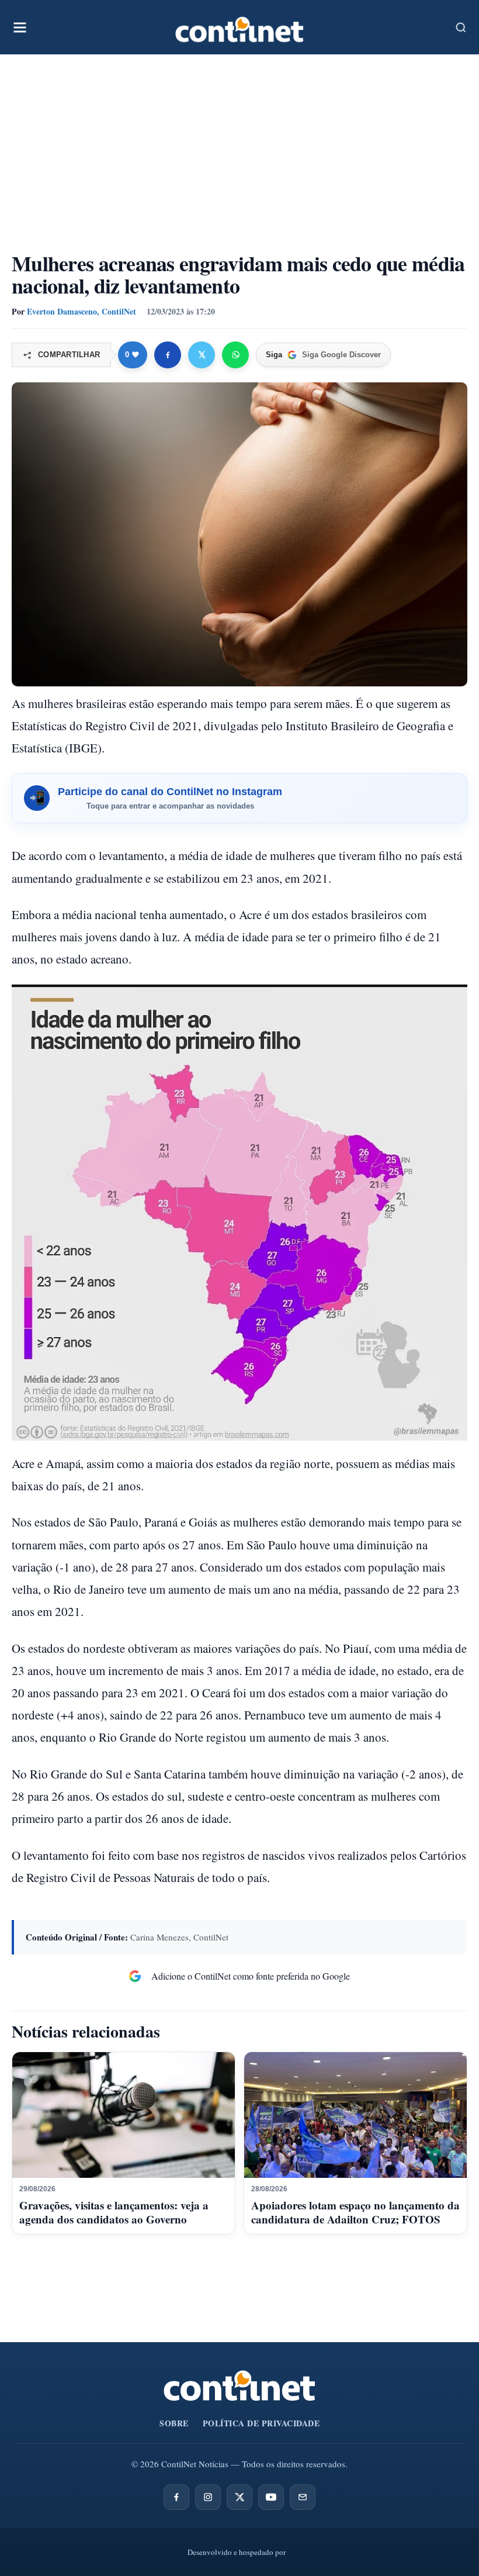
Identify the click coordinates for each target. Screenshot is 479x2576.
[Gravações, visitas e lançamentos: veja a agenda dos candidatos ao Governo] (124, 2115)
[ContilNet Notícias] (239, 27)
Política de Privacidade (261, 2423)
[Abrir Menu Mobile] (20, 27)
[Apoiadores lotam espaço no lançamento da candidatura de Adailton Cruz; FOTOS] (355, 2115)
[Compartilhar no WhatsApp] (235, 355)
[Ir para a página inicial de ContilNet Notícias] (239, 2386)
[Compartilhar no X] (202, 355)
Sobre (174, 2423)
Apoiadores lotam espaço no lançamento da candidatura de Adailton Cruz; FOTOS (355, 2212)
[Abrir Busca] (461, 27)
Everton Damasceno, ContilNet (81, 311)
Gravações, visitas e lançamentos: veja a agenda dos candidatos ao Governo (114, 2212)
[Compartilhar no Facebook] (168, 355)
